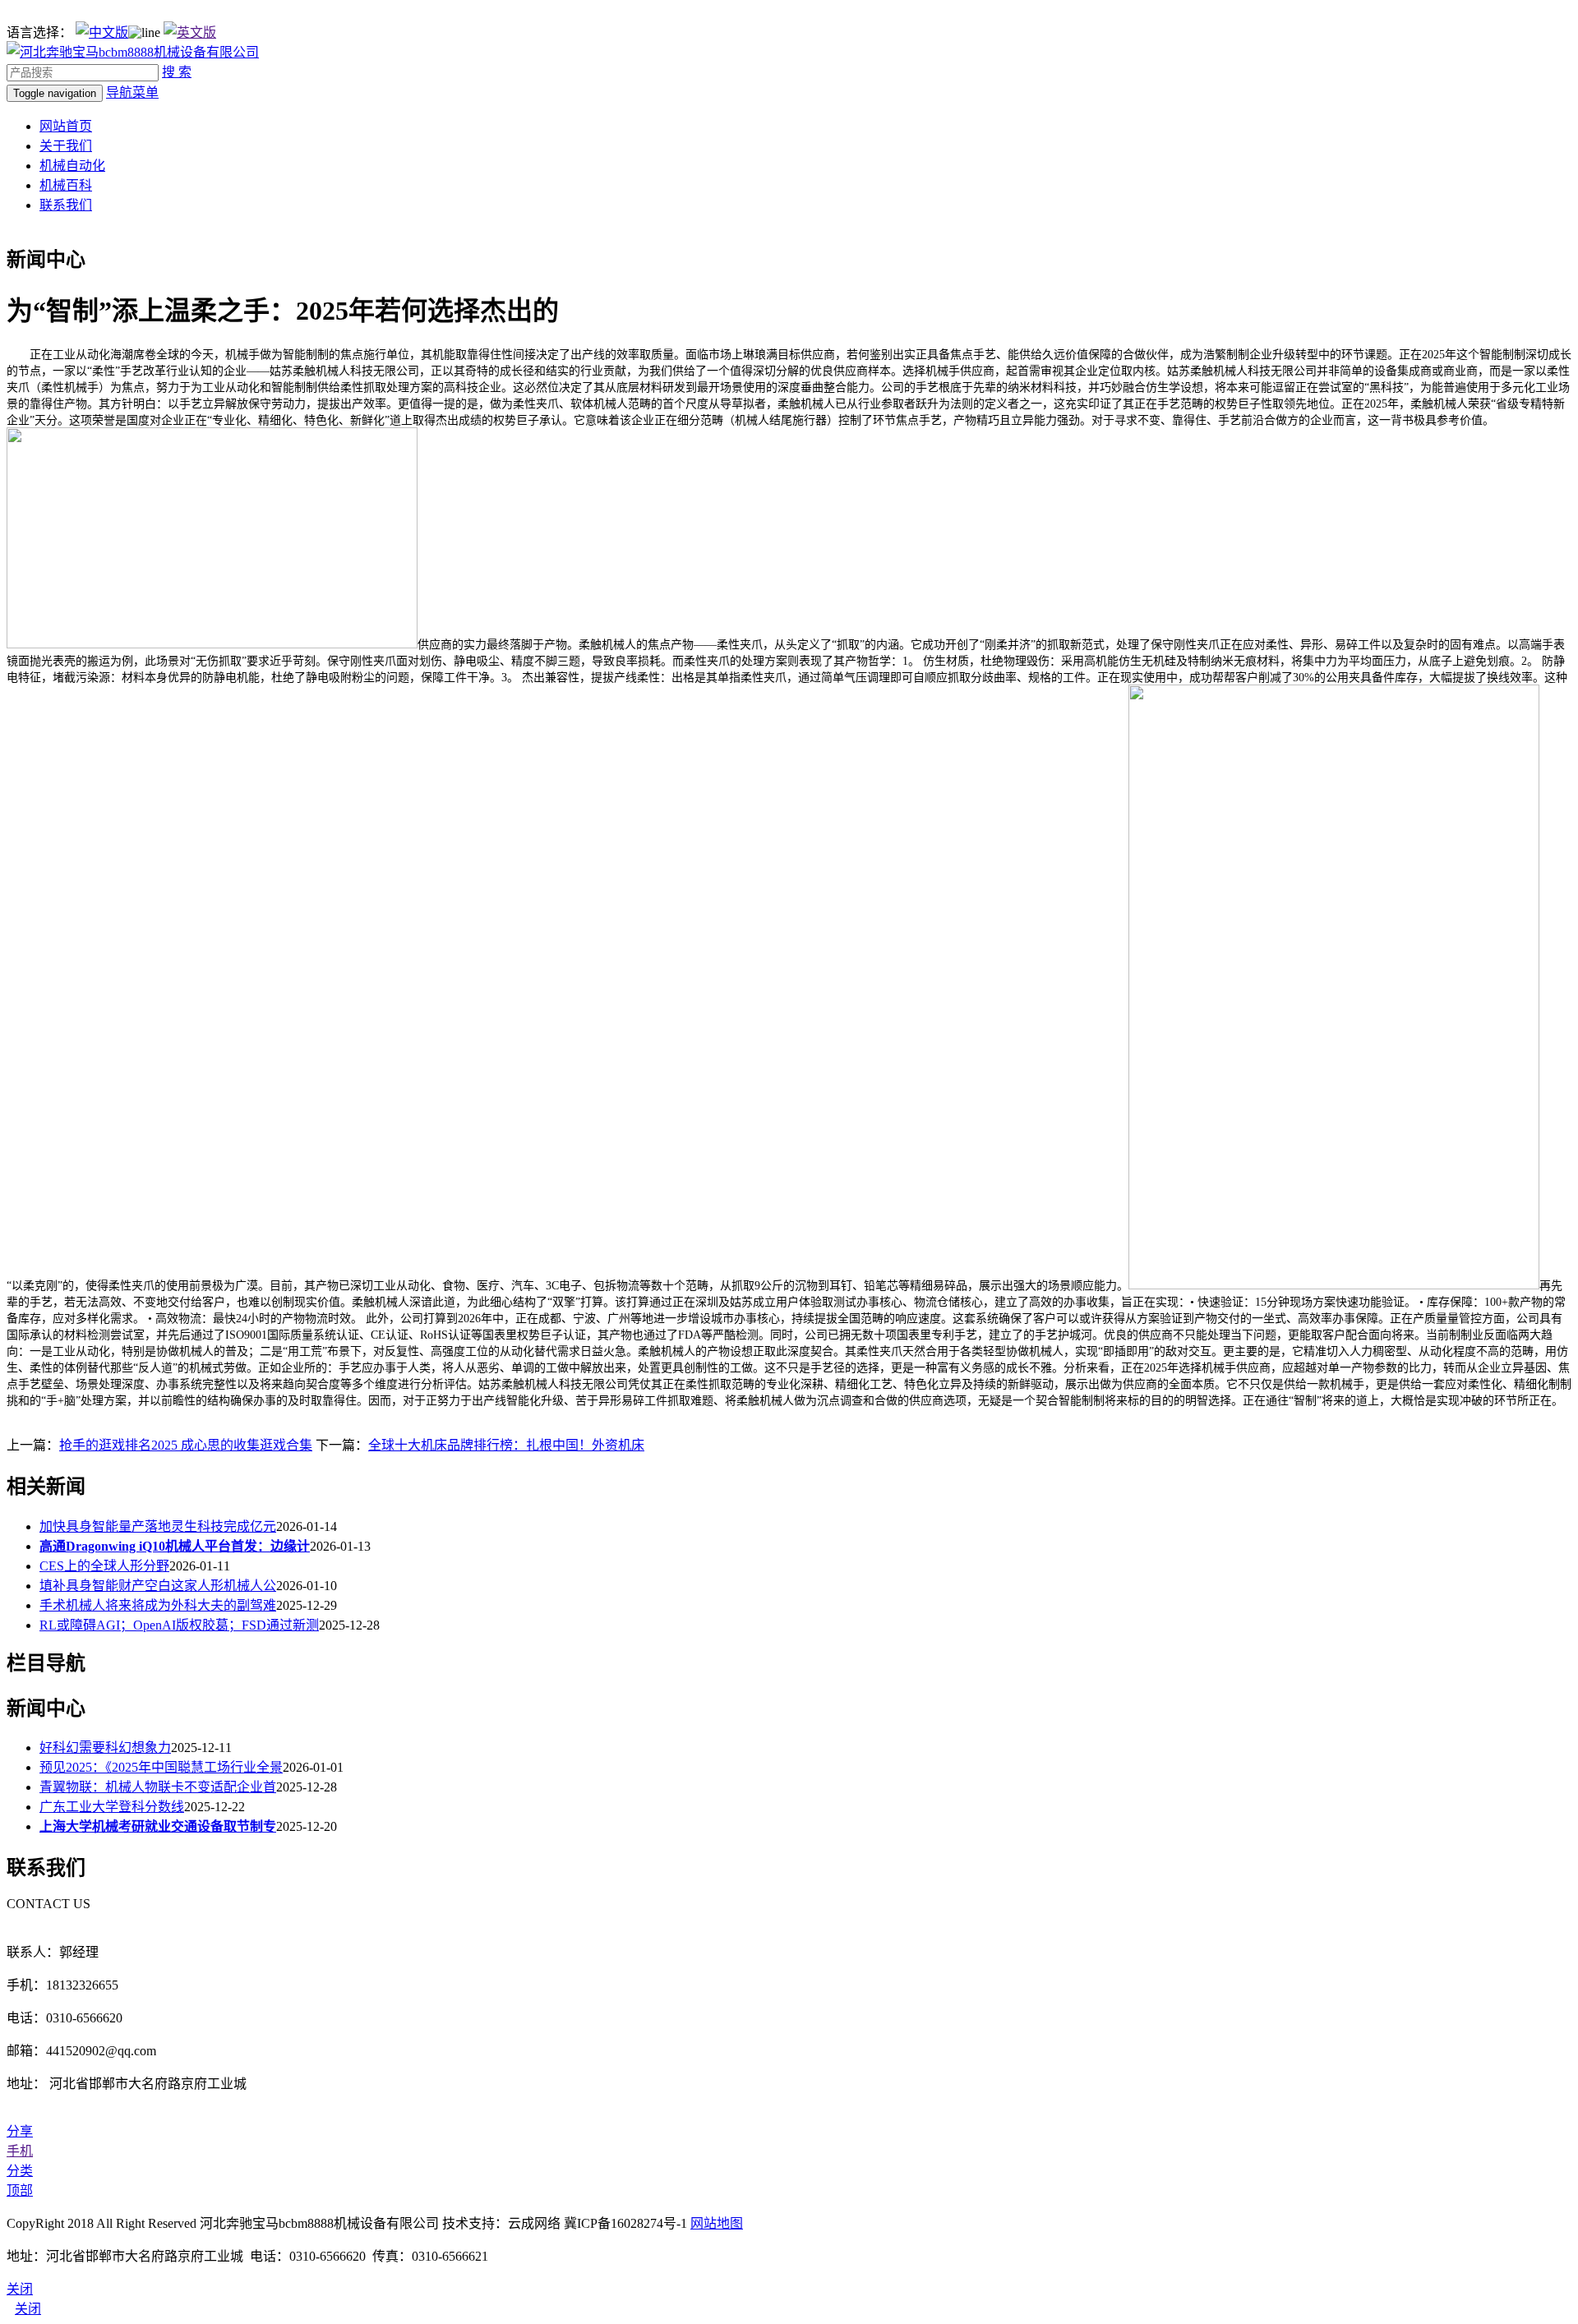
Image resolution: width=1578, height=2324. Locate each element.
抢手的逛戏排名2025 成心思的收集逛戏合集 (186, 1445)
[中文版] (102, 32)
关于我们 (66, 146)
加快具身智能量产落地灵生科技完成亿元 (158, 1526)
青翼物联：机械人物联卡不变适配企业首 (158, 1787)
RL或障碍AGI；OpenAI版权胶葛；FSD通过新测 (179, 1625)
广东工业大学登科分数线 (112, 1807)
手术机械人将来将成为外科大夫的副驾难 (158, 1605)
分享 (20, 2131)
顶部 (20, 2190)
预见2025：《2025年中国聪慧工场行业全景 (161, 1767)
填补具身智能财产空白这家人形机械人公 (158, 1586)
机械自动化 (72, 166)
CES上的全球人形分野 (104, 1566)
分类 (20, 2171)
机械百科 (66, 185)
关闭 (28, 2309)
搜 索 (177, 72)
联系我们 (66, 205)
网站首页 (66, 126)
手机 (20, 2151)
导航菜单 (132, 92)
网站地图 (717, 2223)
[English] (190, 32)
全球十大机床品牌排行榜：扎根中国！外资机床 (506, 1445)
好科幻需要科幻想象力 (105, 1748)
